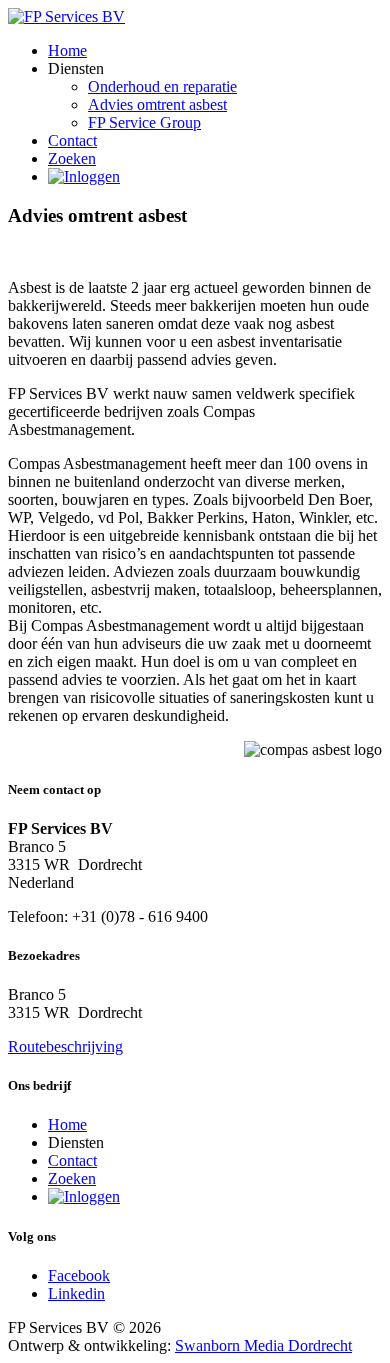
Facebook (79, 1275)
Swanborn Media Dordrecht (263, 1345)
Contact (72, 140)
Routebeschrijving (65, 1046)
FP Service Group (144, 122)
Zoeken (72, 158)
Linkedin (76, 1293)
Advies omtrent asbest (157, 104)
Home (67, 50)
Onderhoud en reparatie (162, 86)
